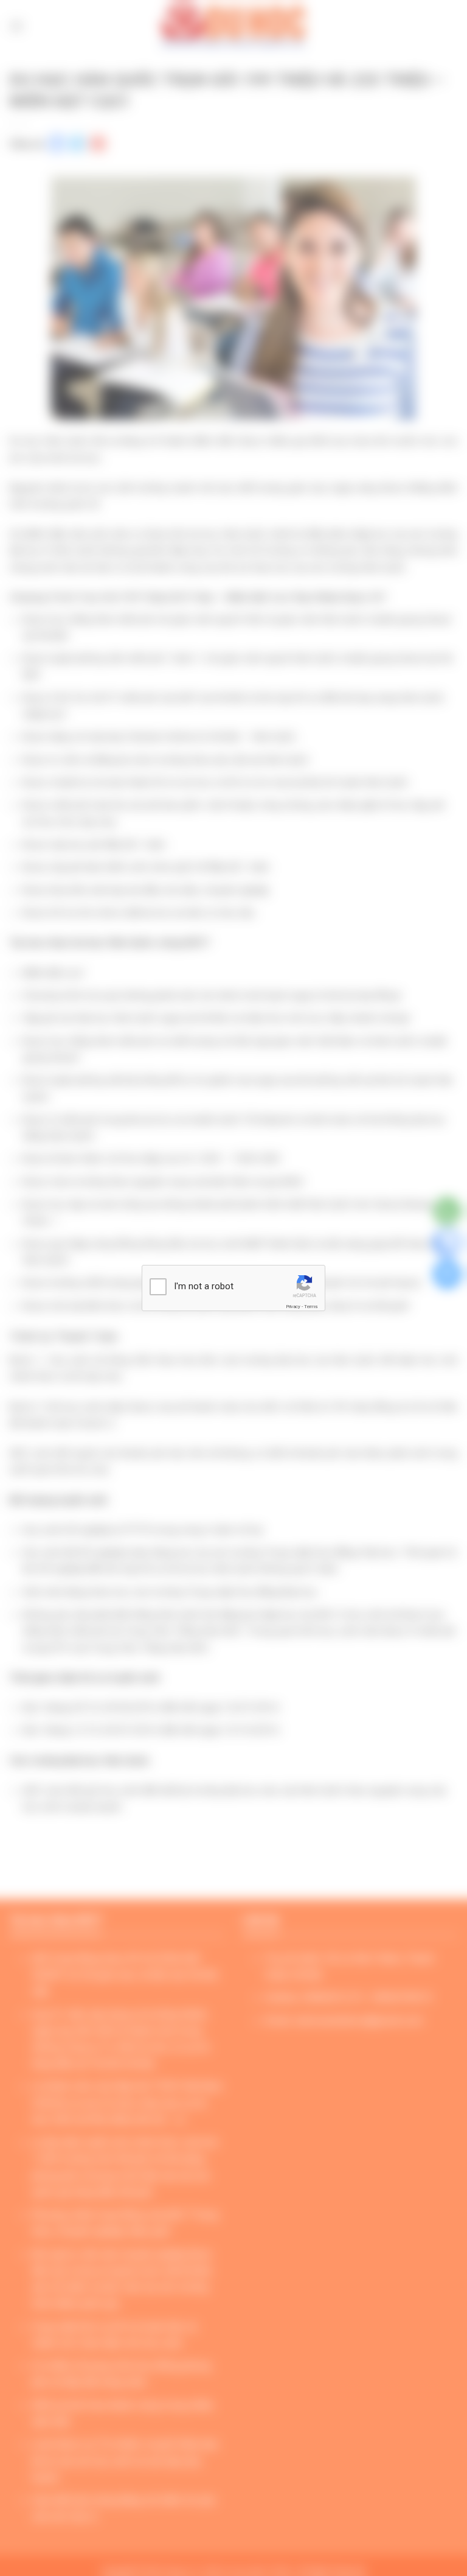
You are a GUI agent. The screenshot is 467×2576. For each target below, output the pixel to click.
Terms (311, 1307)
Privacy (293, 1307)
